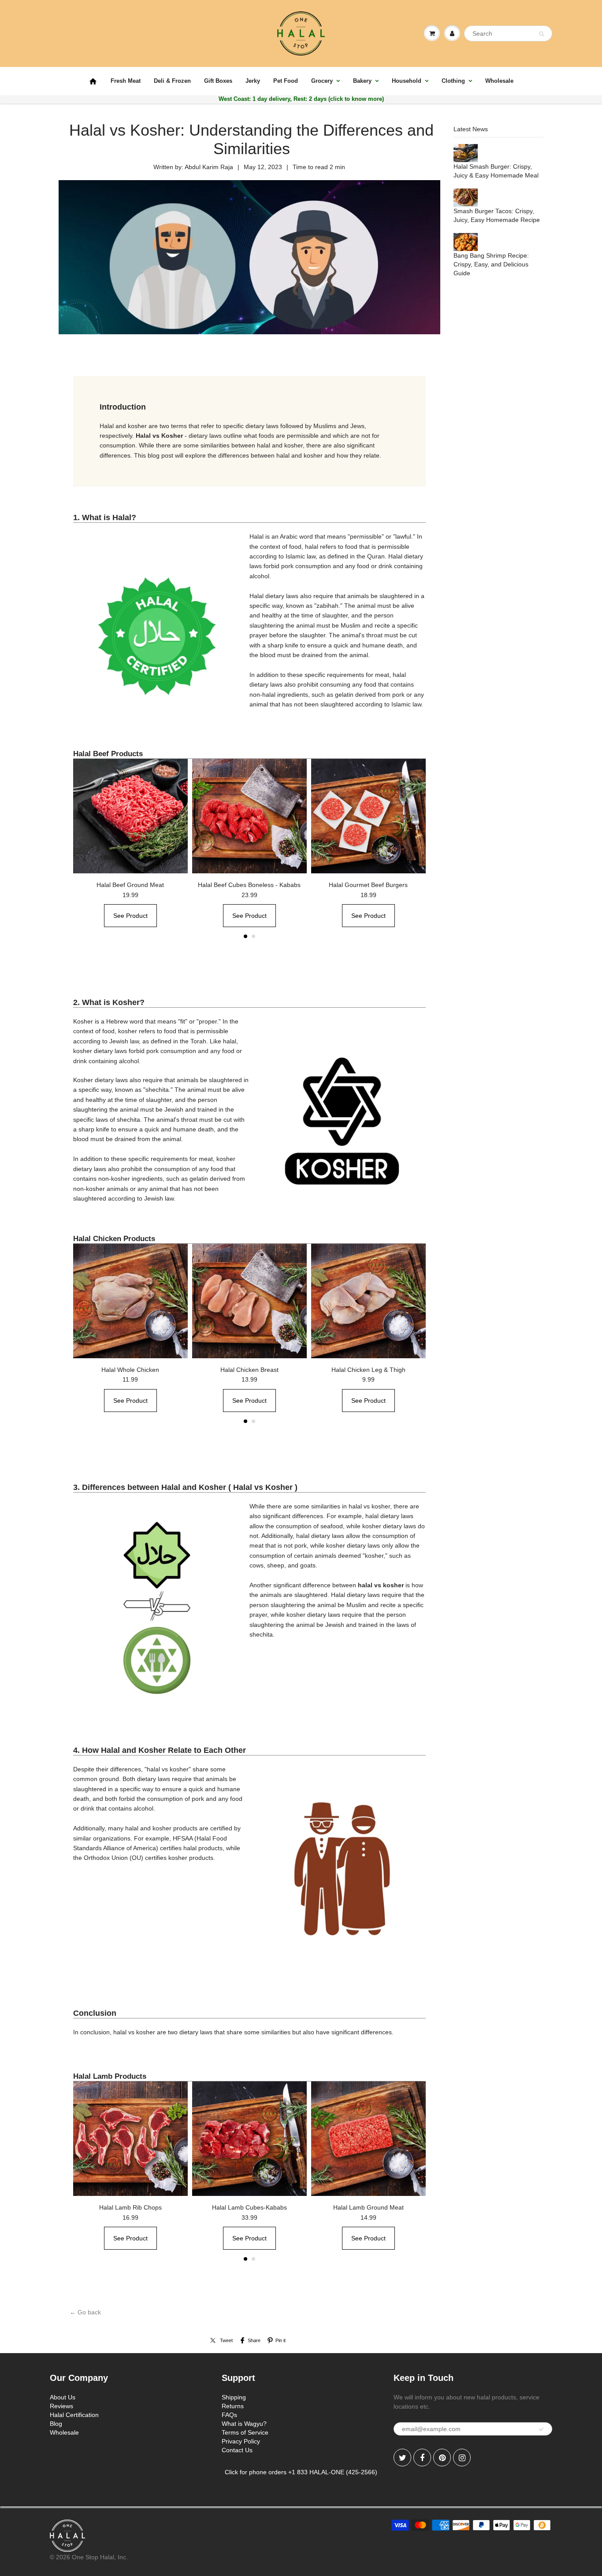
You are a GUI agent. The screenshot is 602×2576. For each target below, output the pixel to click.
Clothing (453, 81)
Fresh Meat (126, 81)
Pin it (281, 2340)
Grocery (322, 81)
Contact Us (237, 2450)
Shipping (234, 2397)
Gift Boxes (218, 81)
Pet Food (286, 81)
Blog (56, 2424)
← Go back (85, 2312)
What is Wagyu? (244, 2424)
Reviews (61, 2406)
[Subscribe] (541, 2429)
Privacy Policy (241, 2441)
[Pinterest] (442, 2458)
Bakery (362, 81)
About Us (63, 2397)
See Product (130, 916)
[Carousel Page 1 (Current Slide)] (245, 936)
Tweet (226, 2340)
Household (407, 81)
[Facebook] (422, 2458)
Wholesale (499, 81)
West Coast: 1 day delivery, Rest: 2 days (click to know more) (301, 99)
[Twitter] (402, 2458)
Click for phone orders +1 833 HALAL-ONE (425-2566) (301, 2472)
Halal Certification (74, 2415)
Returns (233, 2406)
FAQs (229, 2415)
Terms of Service (245, 2432)
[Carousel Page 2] (253, 936)
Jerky (253, 81)
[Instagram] (462, 2458)
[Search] (541, 34)
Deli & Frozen (172, 81)
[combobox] (508, 33)
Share (254, 2340)
